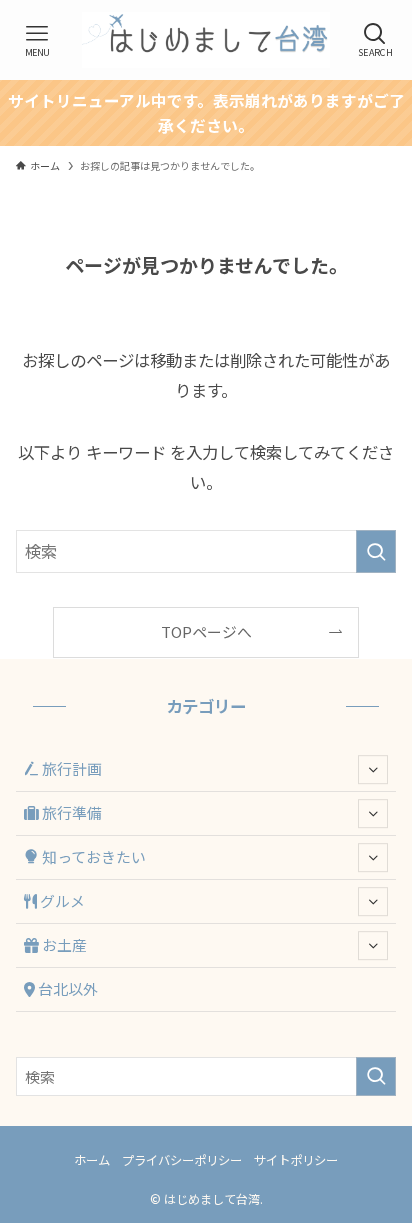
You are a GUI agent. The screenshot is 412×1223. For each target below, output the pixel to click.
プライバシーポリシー (182, 1160)
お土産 (63, 944)
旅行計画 (70, 768)
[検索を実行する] (376, 551)
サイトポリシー (296, 1160)
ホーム (92, 1160)
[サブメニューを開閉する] (373, 770)
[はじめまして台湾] (205, 40)
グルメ (61, 900)
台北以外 (66, 988)
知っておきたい (92, 856)
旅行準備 (70, 812)
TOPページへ (206, 631)
